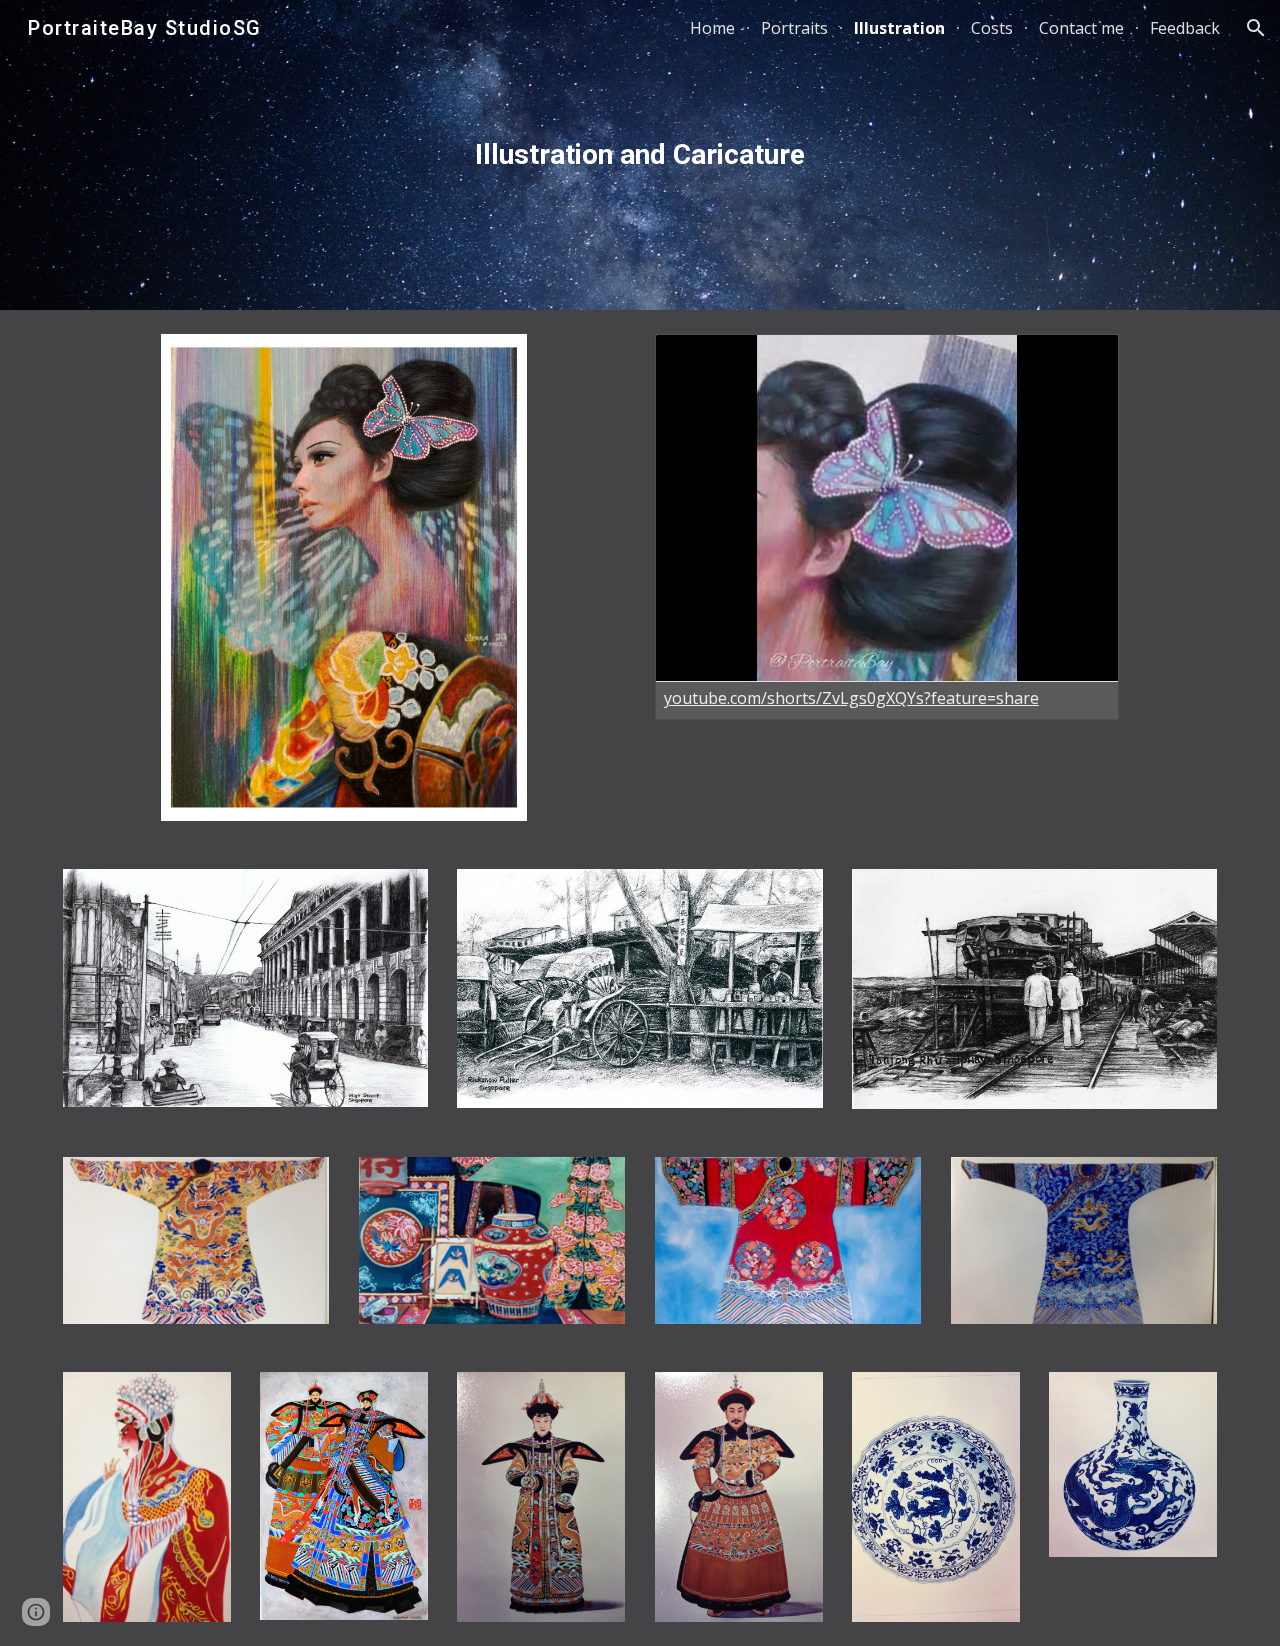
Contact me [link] (1081, 28)
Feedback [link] (1185, 28)
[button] (1256, 28)
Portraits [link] (794, 28)
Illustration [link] (899, 28)
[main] (640, 155)
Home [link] (712, 28)
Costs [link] (992, 28)
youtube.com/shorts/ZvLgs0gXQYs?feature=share (851, 698)
